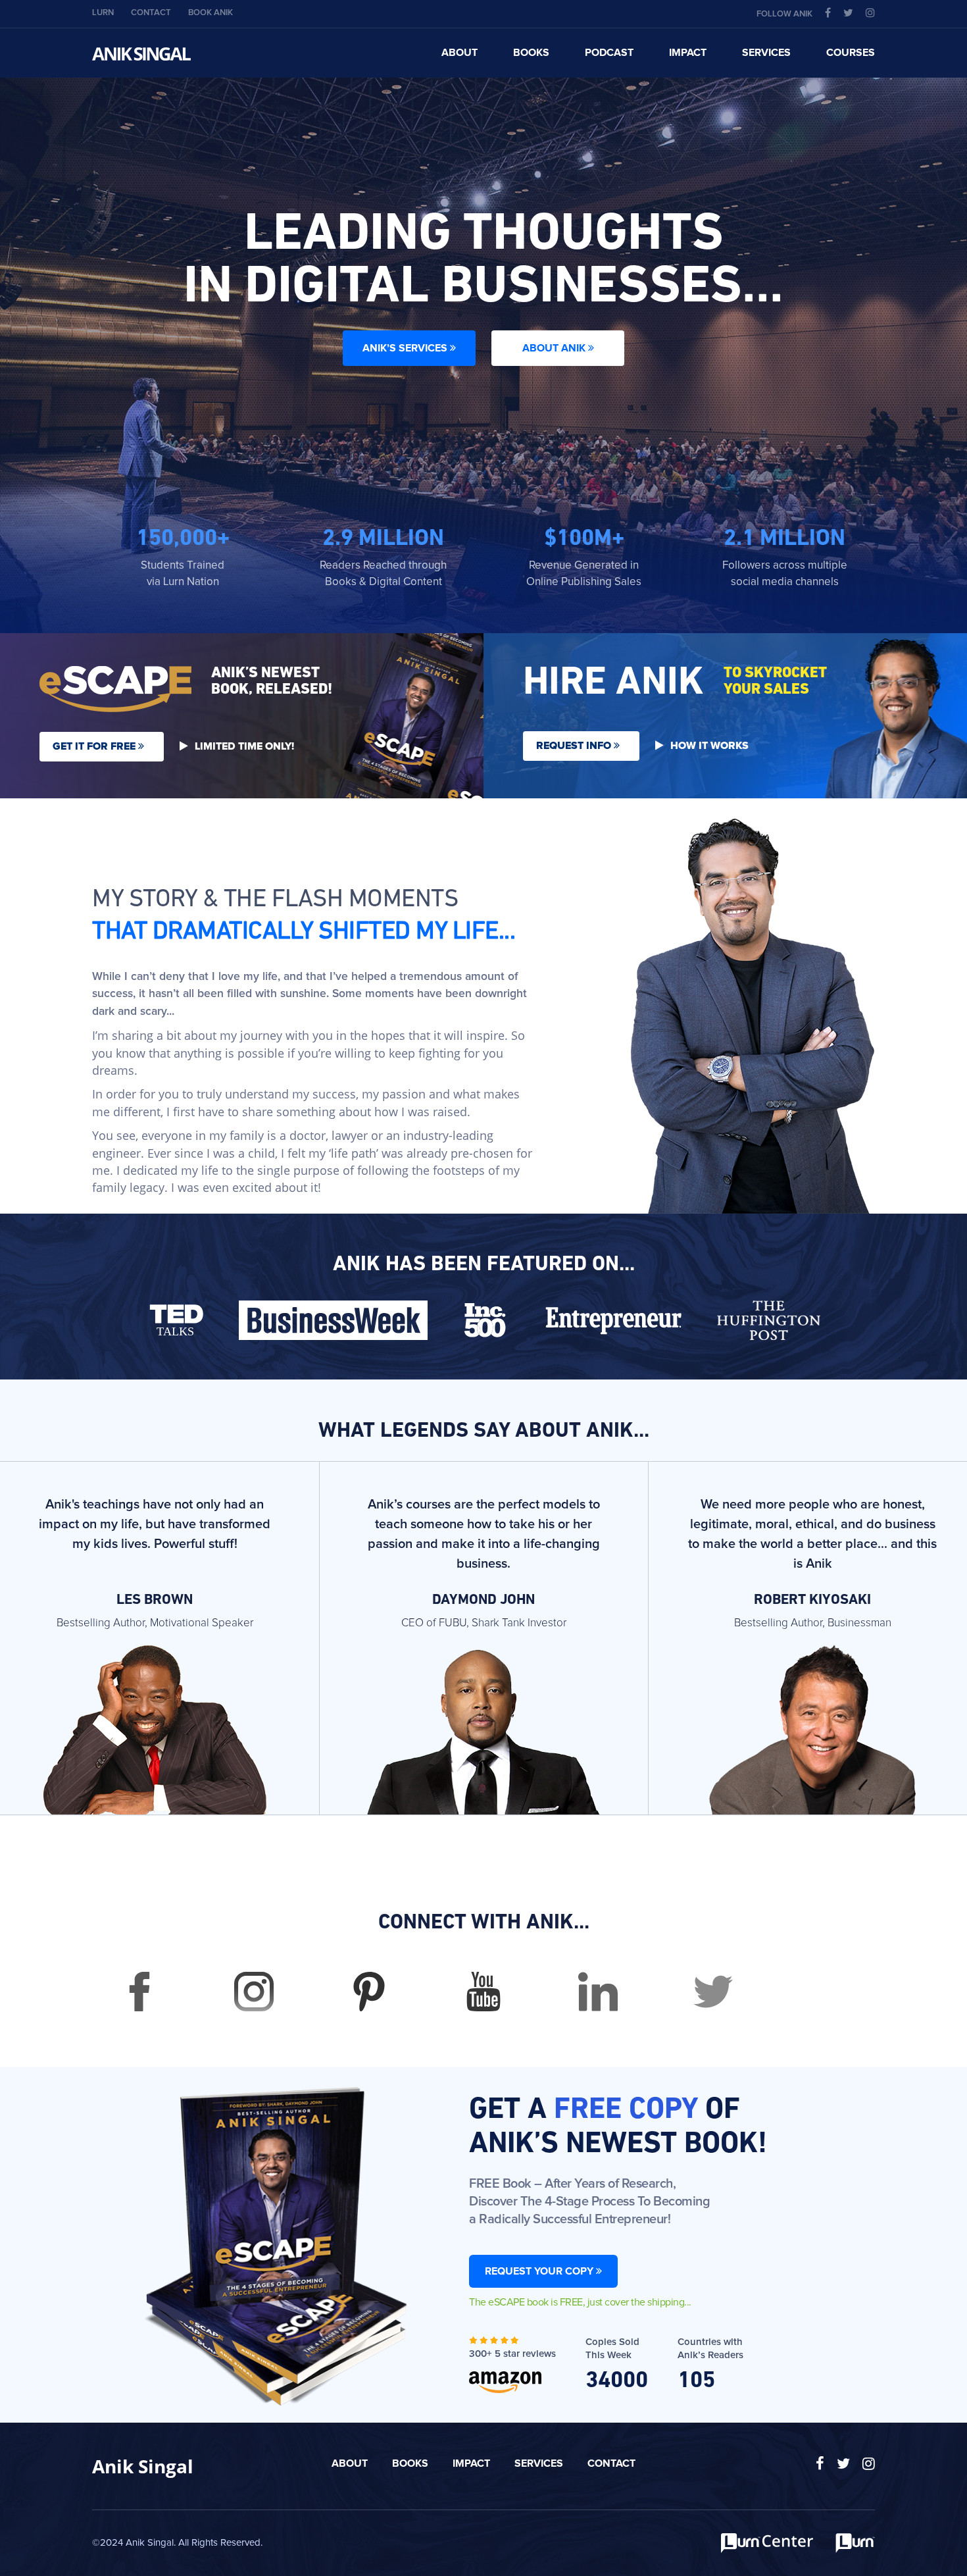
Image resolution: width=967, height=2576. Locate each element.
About (350, 2463)
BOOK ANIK (211, 13)
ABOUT (459, 53)
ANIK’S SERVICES (406, 348)
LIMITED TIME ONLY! (244, 746)
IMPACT (688, 53)
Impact (471, 2463)
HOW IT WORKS (709, 746)
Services (539, 2463)
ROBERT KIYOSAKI (812, 1601)
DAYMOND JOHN (484, 1601)
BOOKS (531, 53)
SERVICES (766, 53)
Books (410, 2463)
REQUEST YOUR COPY (540, 2271)
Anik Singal (143, 2466)
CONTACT (151, 13)
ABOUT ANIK (555, 348)
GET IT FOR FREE (95, 746)
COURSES (851, 53)
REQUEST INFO (575, 746)
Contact (611, 2463)
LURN (103, 13)
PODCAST (609, 53)
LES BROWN (155, 1601)
